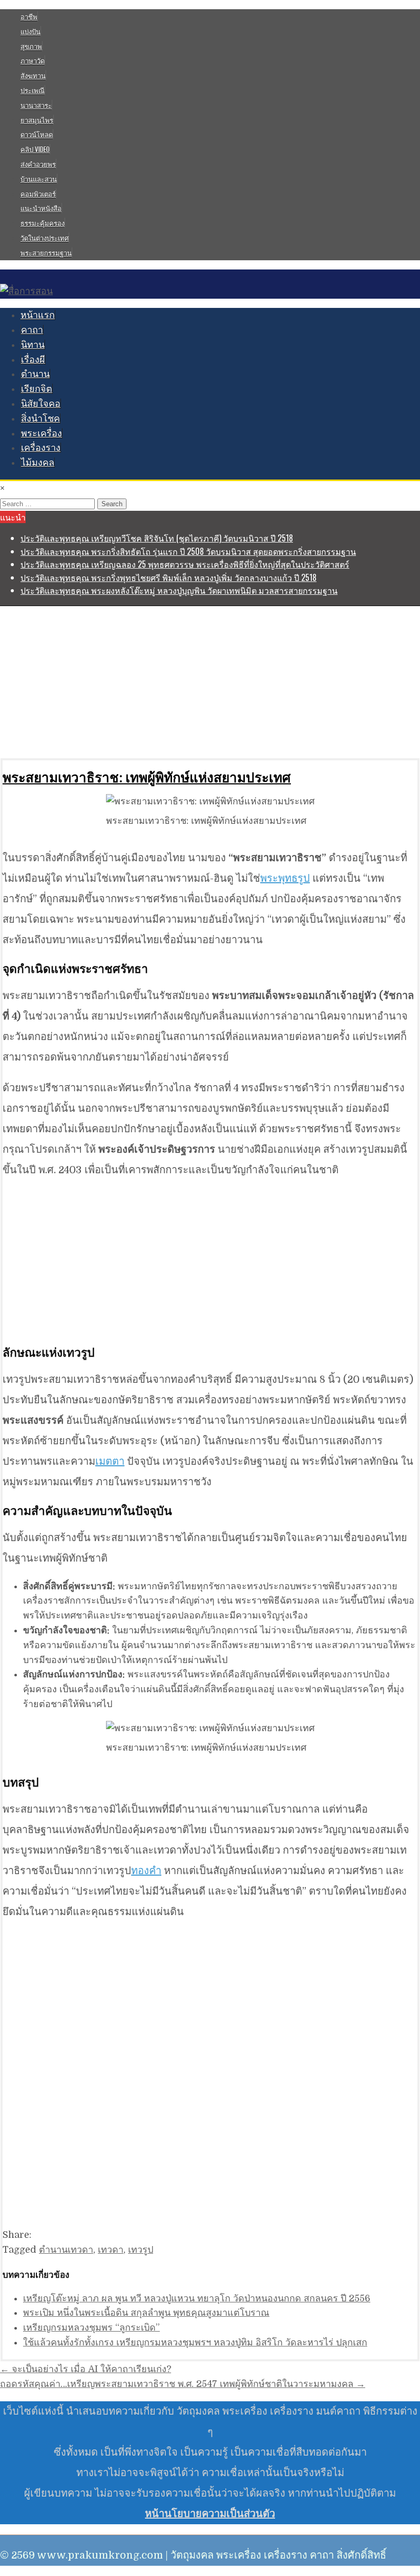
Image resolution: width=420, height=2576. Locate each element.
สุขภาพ (31, 46)
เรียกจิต (37, 389)
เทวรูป (141, 2250)
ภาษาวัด (33, 60)
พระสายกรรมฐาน (46, 253)
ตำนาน (35, 374)
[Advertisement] (210, 682)
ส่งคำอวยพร (38, 164)
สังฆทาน (33, 75)
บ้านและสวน (39, 179)
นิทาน (33, 345)
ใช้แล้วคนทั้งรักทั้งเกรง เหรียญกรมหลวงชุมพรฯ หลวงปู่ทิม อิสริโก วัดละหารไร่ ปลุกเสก (195, 2342)
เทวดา (111, 2250)
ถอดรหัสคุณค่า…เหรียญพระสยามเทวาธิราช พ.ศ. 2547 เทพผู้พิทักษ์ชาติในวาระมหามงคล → (183, 2384)
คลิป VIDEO (35, 149)
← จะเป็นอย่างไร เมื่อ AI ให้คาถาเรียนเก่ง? (86, 2369)
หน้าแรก (38, 315)
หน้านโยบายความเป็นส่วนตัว (210, 2514)
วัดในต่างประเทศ (45, 238)
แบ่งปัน (30, 31)
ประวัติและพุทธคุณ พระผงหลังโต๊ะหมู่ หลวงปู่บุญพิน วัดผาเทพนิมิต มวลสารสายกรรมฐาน (179, 590)
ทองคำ (146, 1871)
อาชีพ (29, 16)
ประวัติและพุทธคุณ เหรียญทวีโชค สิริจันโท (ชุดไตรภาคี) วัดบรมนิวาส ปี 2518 (157, 538)
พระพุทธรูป (285, 878)
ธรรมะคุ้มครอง (43, 223)
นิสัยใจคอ (41, 404)
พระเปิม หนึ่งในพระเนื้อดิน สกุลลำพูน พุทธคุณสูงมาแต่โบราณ (146, 2313)
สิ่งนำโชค (40, 419)
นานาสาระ (36, 105)
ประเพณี (33, 90)
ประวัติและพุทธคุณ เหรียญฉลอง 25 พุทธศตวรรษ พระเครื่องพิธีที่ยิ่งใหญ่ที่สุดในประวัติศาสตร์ (185, 564)
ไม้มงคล (38, 463)
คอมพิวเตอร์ (38, 194)
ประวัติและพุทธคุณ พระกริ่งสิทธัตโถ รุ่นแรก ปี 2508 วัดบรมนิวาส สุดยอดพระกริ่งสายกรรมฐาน (188, 551)
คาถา (32, 330)
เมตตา (110, 1461)
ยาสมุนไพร (37, 120)
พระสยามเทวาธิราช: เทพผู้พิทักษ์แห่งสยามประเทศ (147, 777)
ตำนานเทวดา (66, 2250)
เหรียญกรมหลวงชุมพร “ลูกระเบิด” (91, 2328)
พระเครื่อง (41, 433)
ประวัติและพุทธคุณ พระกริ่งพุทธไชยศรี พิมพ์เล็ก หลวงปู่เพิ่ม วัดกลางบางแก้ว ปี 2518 (169, 577)
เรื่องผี (33, 360)
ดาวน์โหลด (37, 134)
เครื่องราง (41, 448)
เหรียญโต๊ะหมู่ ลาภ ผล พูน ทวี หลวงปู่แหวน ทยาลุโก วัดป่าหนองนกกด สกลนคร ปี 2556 (197, 2298)
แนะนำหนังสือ (41, 208)
